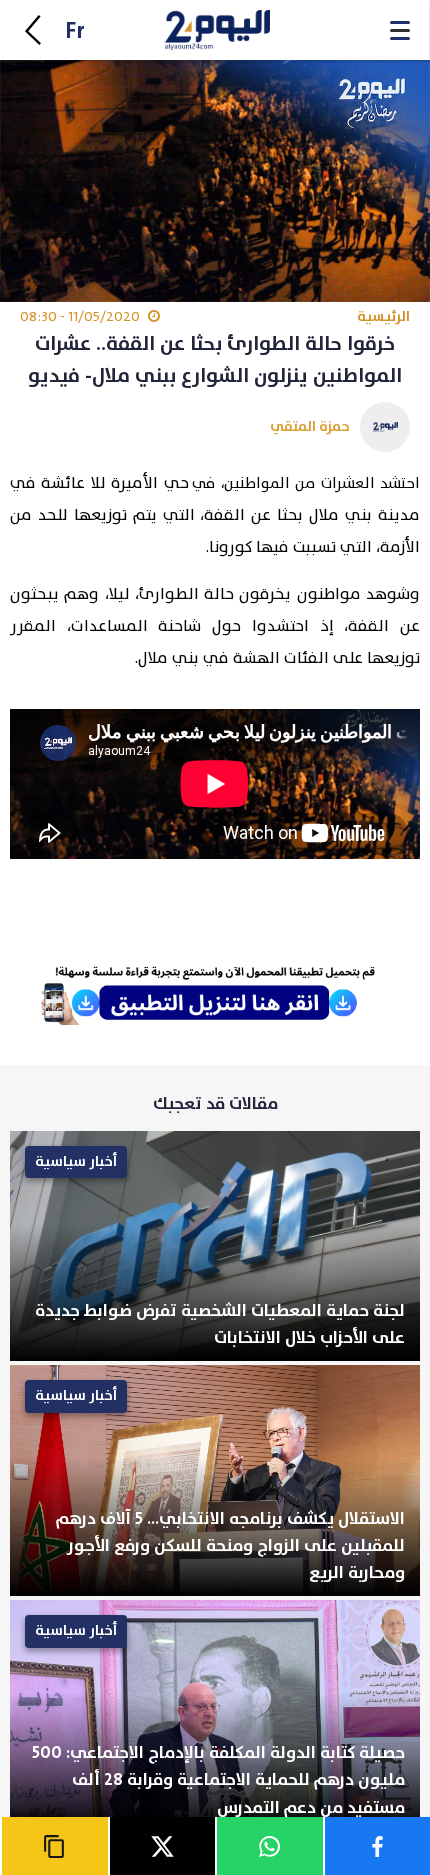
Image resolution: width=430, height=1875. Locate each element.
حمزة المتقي (310, 426)
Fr (75, 31)
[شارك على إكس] (162, 1846)
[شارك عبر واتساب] (269, 1846)
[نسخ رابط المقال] (54, 1846)
